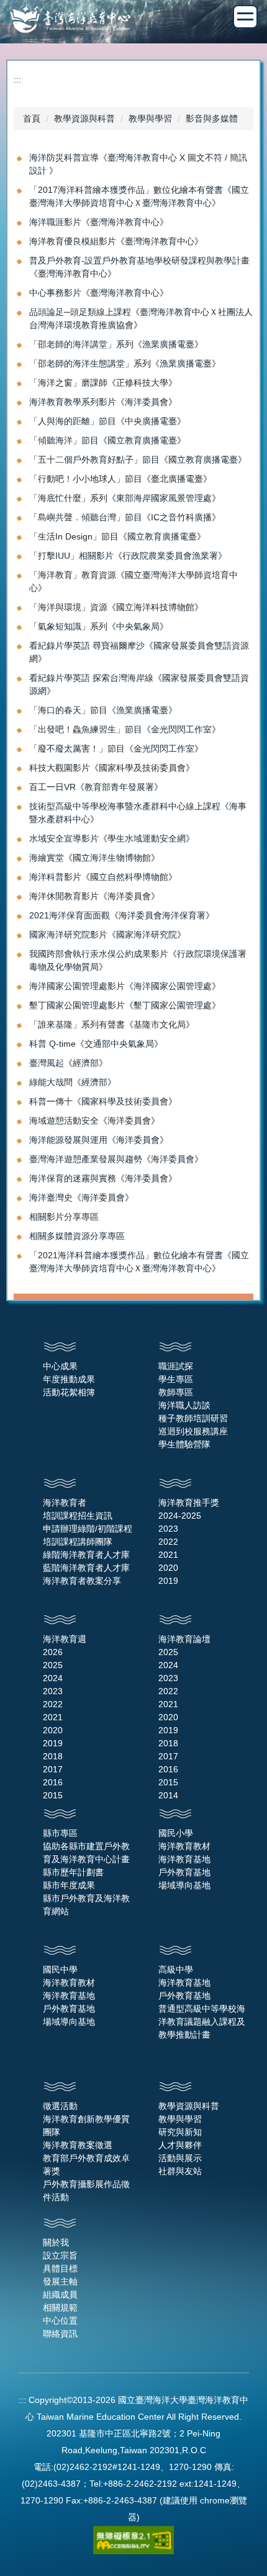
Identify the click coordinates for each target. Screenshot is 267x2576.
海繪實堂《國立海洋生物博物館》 (94, 858)
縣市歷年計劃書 (73, 1872)
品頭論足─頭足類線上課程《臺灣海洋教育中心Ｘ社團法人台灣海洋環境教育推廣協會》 (141, 318)
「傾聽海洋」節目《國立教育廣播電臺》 (107, 440)
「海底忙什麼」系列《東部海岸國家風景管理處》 (125, 498)
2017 (53, 1769)
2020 (168, 1568)
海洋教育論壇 (184, 1639)
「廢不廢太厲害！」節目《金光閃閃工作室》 (116, 748)
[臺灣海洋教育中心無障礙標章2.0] (133, 2539)
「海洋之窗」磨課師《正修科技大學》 (103, 383)
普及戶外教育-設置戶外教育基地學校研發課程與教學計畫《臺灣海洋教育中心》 (139, 267)
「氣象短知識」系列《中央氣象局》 (99, 626)
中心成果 (60, 1366)
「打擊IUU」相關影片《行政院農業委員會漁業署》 (128, 556)
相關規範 (60, 2307)
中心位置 (60, 2321)
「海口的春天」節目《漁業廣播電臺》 (103, 710)
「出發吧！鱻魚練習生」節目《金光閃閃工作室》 (125, 729)
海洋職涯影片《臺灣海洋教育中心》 (99, 222)
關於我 (56, 2242)
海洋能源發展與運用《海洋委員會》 (99, 1140)
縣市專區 (60, 1833)
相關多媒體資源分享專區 (77, 1236)
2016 (53, 1782)
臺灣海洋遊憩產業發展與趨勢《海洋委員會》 (116, 1159)
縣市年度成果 (69, 1885)
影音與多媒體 (212, 118)
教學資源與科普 (84, 118)
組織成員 (60, 2294)
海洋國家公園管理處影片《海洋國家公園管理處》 (125, 986)
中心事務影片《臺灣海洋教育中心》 (99, 293)
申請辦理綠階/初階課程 (88, 1529)
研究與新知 (180, 2132)
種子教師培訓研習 (193, 1418)
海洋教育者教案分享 (82, 1581)
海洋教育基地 (184, 1859)
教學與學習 (150, 118)
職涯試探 (176, 1366)
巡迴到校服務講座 (193, 1431)
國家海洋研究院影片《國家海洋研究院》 (107, 935)
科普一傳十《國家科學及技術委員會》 (103, 1101)
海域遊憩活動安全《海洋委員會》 (94, 1121)
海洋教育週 (65, 1639)
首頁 (32, 118)
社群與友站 (180, 2171)
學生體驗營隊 (184, 1444)
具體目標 (60, 2268)
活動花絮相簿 (69, 1392)
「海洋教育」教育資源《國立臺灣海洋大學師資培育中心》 (133, 581)
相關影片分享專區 (64, 1217)
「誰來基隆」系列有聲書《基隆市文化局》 (112, 1024)
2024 (53, 1678)
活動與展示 (180, 2158)
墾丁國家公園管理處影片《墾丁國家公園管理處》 (125, 1005)
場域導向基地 (184, 1885)
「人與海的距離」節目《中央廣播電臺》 (107, 421)
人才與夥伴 (180, 2145)
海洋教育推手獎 (189, 1503)
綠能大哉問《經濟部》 (73, 1082)
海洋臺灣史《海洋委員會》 (81, 1197)
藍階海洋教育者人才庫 (86, 1568)
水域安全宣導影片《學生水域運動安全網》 (112, 838)
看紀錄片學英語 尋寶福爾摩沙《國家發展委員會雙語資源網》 (139, 652)
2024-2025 (180, 1516)
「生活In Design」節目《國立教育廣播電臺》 (117, 536)
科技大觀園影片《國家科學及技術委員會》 (112, 768)
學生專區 (176, 1379)
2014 (168, 1795)
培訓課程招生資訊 (78, 1516)
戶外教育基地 (184, 1872)
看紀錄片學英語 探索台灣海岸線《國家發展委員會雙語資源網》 (139, 684)
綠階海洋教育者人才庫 (86, 1555)
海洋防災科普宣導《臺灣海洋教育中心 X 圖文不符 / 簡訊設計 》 (138, 164)
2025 (53, 1665)
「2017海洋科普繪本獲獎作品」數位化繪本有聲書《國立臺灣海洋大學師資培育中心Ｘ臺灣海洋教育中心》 (139, 196)
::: (17, 79)
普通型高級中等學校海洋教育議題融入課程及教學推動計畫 (202, 2022)
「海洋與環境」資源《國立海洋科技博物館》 (116, 607)
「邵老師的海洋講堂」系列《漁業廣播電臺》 (116, 344)
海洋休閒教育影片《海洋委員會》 (94, 896)
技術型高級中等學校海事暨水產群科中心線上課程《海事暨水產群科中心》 (138, 813)
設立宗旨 (60, 2255)
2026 (53, 1652)
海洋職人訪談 (184, 1405)
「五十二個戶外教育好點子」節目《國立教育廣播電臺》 (138, 460)
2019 (168, 1581)
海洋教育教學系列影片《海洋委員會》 (103, 402)
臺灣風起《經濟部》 (68, 1063)
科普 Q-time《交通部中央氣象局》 (96, 1044)
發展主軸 (60, 2281)
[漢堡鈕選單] (245, 17)
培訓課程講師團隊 (78, 1542)
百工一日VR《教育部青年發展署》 (96, 787)
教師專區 (176, 1392)
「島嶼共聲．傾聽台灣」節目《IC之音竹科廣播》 (125, 517)
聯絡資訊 (60, 2334)
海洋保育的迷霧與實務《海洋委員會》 (103, 1178)
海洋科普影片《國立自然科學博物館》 (103, 877)
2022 (168, 1542)
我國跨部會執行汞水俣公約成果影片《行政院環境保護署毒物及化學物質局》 (138, 960)
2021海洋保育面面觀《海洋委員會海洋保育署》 (122, 915)
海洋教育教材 (184, 1846)
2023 (168, 1529)
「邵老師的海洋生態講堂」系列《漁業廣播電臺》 (125, 363)
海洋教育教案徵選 (78, 2145)
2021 (168, 1555)
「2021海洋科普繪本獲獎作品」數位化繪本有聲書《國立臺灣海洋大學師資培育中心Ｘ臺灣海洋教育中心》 (139, 1262)
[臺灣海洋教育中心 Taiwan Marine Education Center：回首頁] (133, 21)
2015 (53, 1795)
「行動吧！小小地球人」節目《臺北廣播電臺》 (120, 479)
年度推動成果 (69, 1379)
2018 (53, 1756)
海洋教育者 (65, 1503)
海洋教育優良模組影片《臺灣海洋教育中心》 (116, 241)
